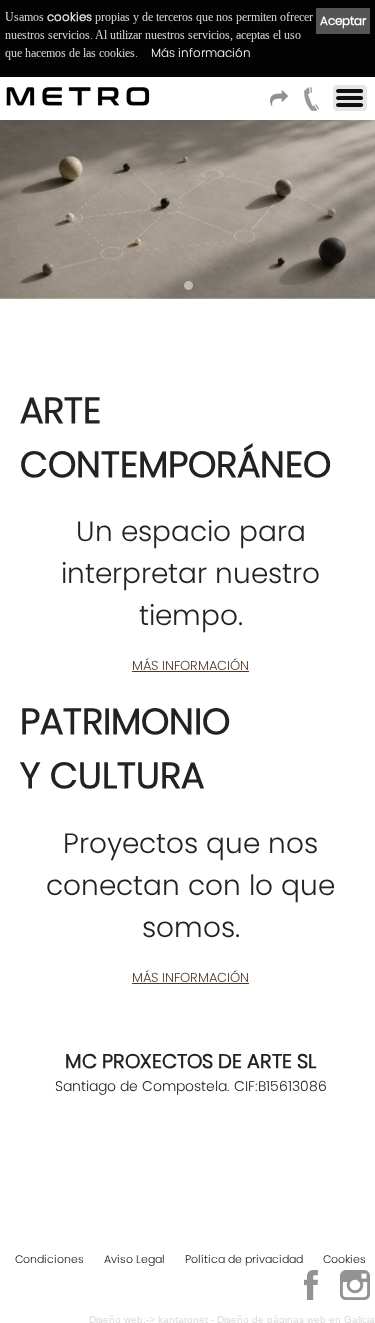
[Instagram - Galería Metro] (355, 1297)
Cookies (344, 1259)
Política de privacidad (244, 1259)
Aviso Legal (134, 1259)
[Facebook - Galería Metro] (311, 1297)
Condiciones (49, 1259)
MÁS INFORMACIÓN (190, 665)
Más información (201, 52)
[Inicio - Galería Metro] (14, 96)
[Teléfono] (312, 104)
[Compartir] (282, 104)
